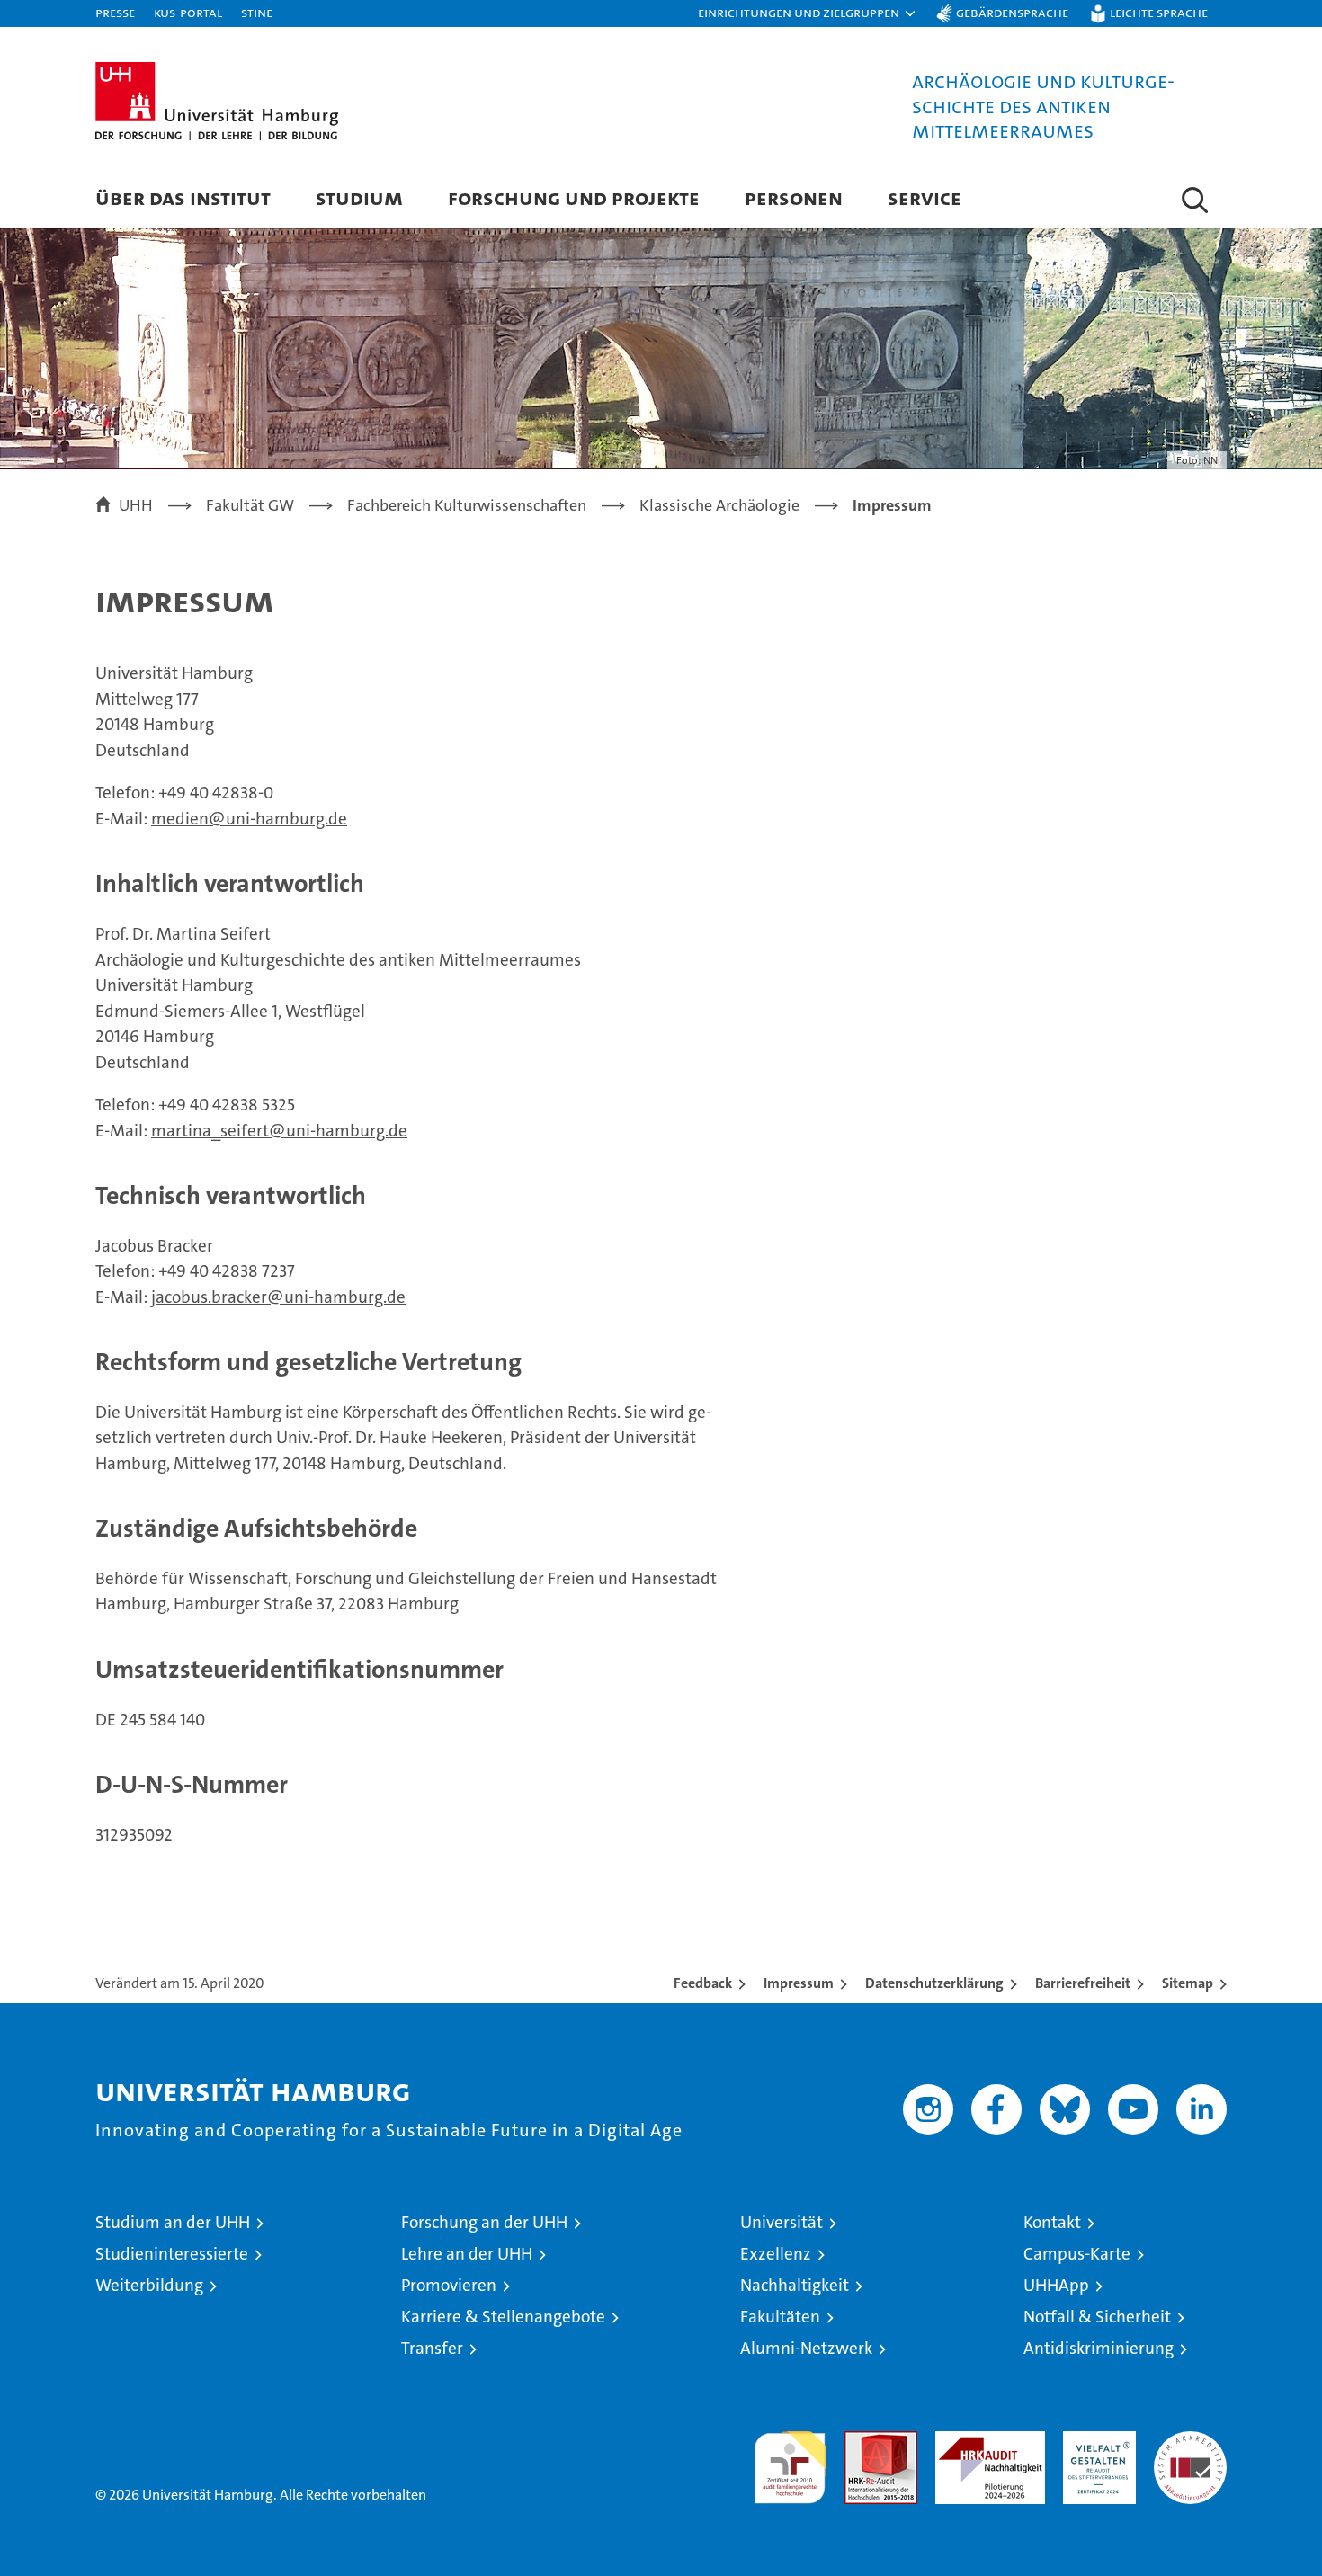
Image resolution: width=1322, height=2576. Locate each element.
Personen (794, 197)
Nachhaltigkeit (795, 2285)
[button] (808, 13)
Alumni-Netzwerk (806, 2348)
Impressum (799, 1983)
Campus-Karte (1077, 2254)
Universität (782, 2222)
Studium (359, 197)
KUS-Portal (188, 12)
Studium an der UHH (173, 2222)
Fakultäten (780, 2317)
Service (925, 197)
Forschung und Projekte (574, 197)
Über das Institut (183, 197)
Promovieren (449, 2285)
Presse (115, 12)
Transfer (432, 2348)
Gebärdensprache (1012, 12)
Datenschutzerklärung (934, 1983)
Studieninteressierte (172, 2254)
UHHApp (1056, 2285)
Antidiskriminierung (1099, 2348)
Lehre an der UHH (467, 2254)
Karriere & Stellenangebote (503, 2317)
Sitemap (1188, 1983)
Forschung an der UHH (484, 2222)
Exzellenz (776, 2254)
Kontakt (1052, 2222)
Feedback (703, 1983)
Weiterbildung (149, 2285)
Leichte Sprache (1159, 12)
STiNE (257, 12)
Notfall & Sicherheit (1097, 2317)
